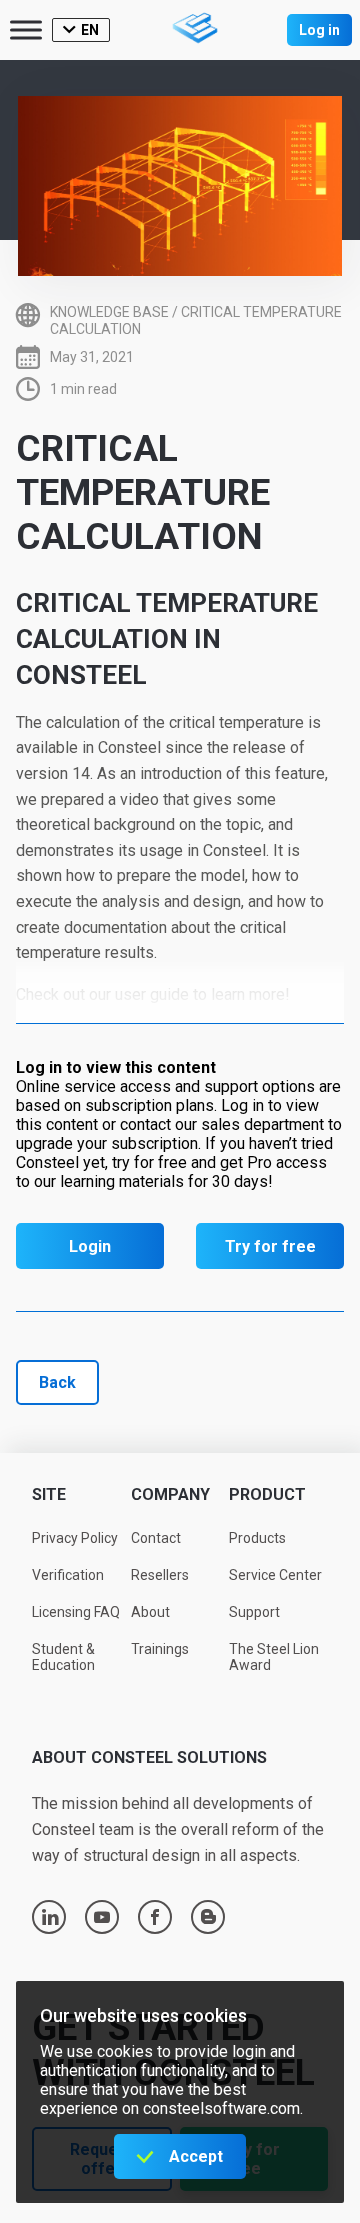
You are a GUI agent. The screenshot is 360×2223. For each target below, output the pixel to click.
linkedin (50, 1917)
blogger (208, 1917)
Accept (196, 2156)
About (150, 1612)
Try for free (270, 1246)
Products (257, 1538)
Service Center (275, 1575)
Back (57, 1382)
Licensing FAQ (76, 1612)
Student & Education (63, 1657)
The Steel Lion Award (274, 1657)
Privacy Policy (75, 1538)
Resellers (160, 1575)
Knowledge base (109, 312)
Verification (68, 1575)
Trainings (160, 1649)
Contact (156, 1538)
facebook (155, 1917)
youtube (102, 1917)
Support (254, 1612)
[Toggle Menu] (26, 29)
